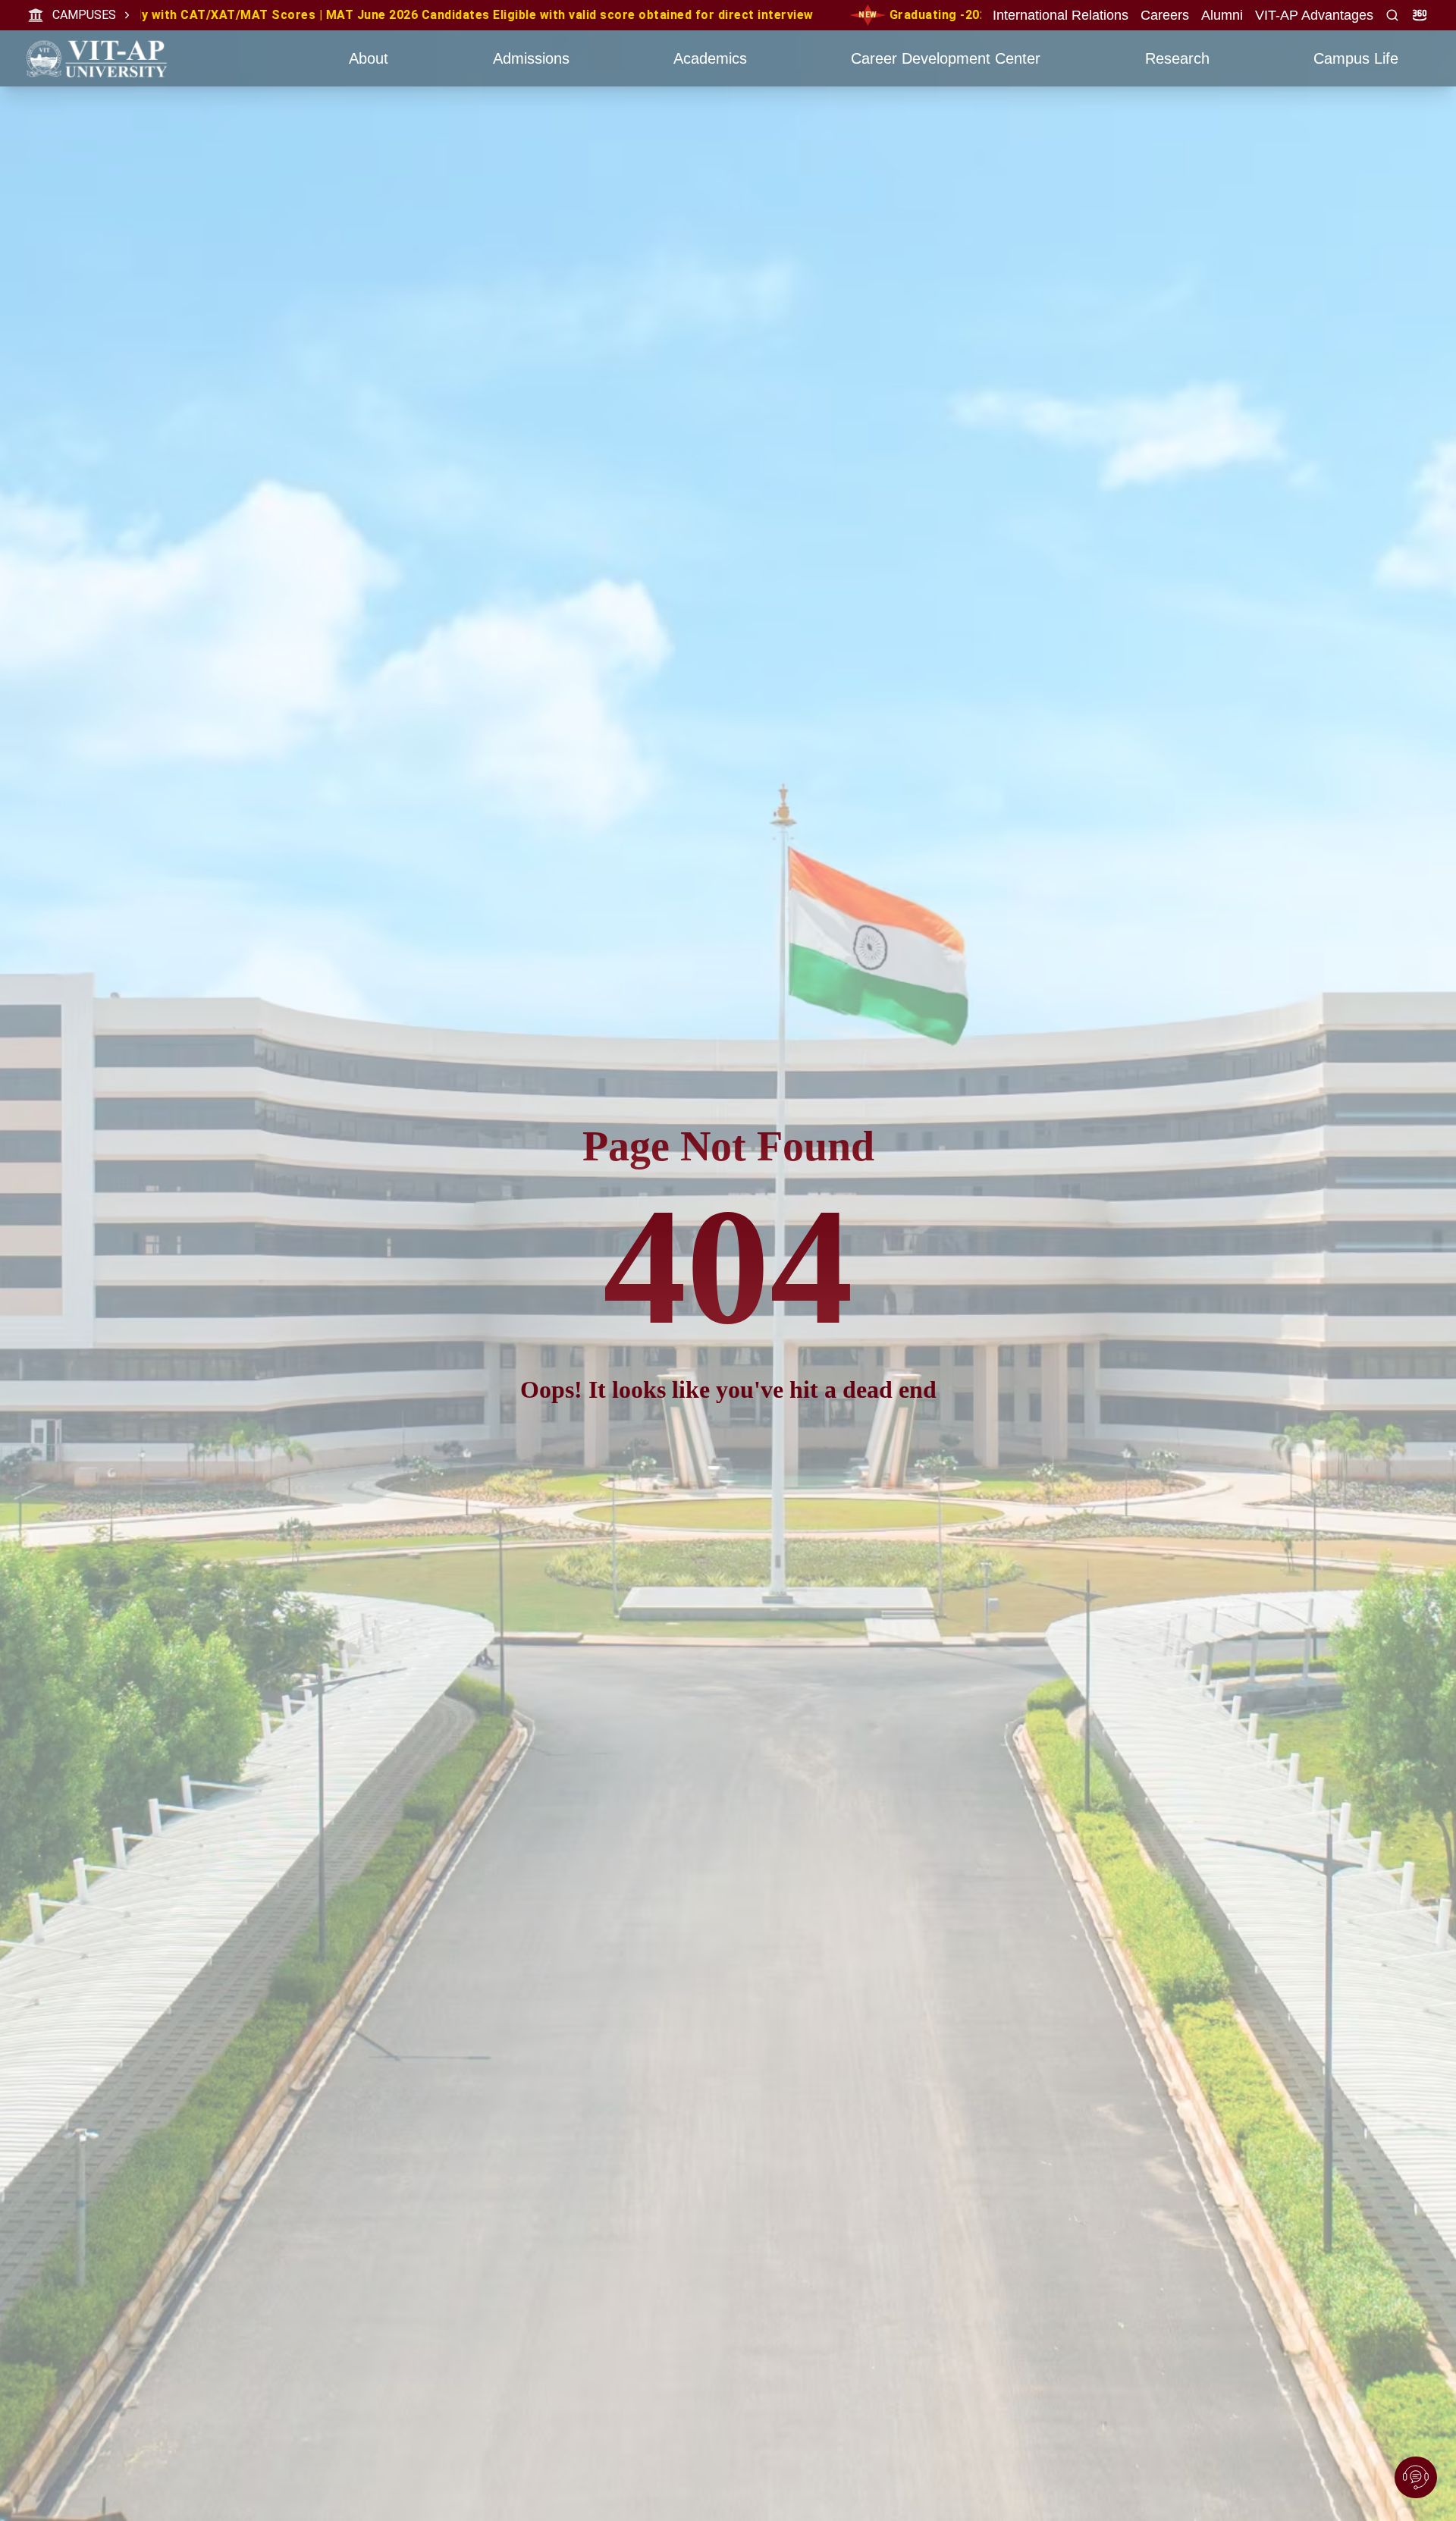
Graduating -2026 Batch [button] (244, 15)
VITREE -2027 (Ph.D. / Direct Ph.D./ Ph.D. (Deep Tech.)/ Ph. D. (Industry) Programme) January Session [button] (697, 15)
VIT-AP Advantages (1314, 15)
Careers (1165, 15)
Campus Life (1356, 58)
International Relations (1061, 15)
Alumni (1222, 15)
